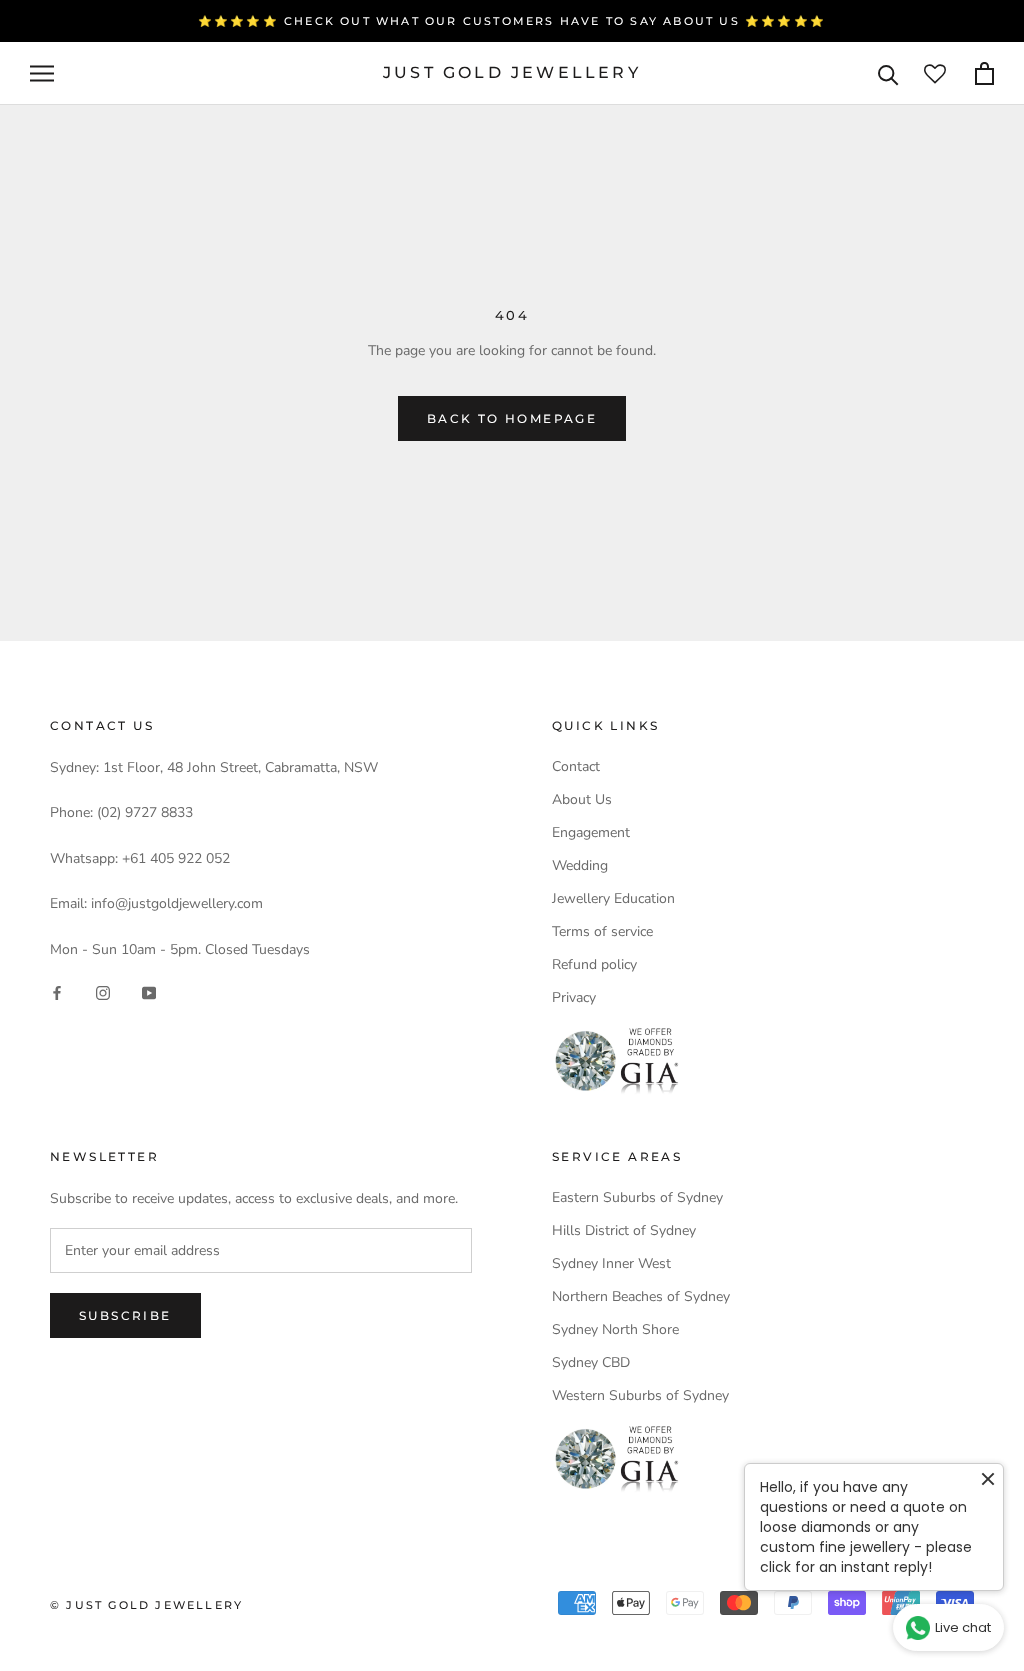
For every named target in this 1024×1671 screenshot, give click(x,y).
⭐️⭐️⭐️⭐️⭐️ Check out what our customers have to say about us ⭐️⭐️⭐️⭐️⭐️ (512, 21)
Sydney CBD (591, 1362)
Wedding (580, 865)
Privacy (574, 997)
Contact (576, 766)
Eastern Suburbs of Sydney (637, 1197)
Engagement (591, 832)
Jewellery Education (613, 898)
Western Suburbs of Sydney (640, 1395)
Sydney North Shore (615, 1329)
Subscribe (125, 1315)
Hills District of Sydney (624, 1230)
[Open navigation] (42, 73)
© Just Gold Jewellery (146, 1605)
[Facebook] (57, 992)
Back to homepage (512, 418)
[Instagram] (103, 992)
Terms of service (602, 931)
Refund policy (594, 964)
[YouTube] (149, 992)
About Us (582, 799)
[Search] (888, 73)
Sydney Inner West (611, 1263)
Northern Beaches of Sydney (641, 1296)
